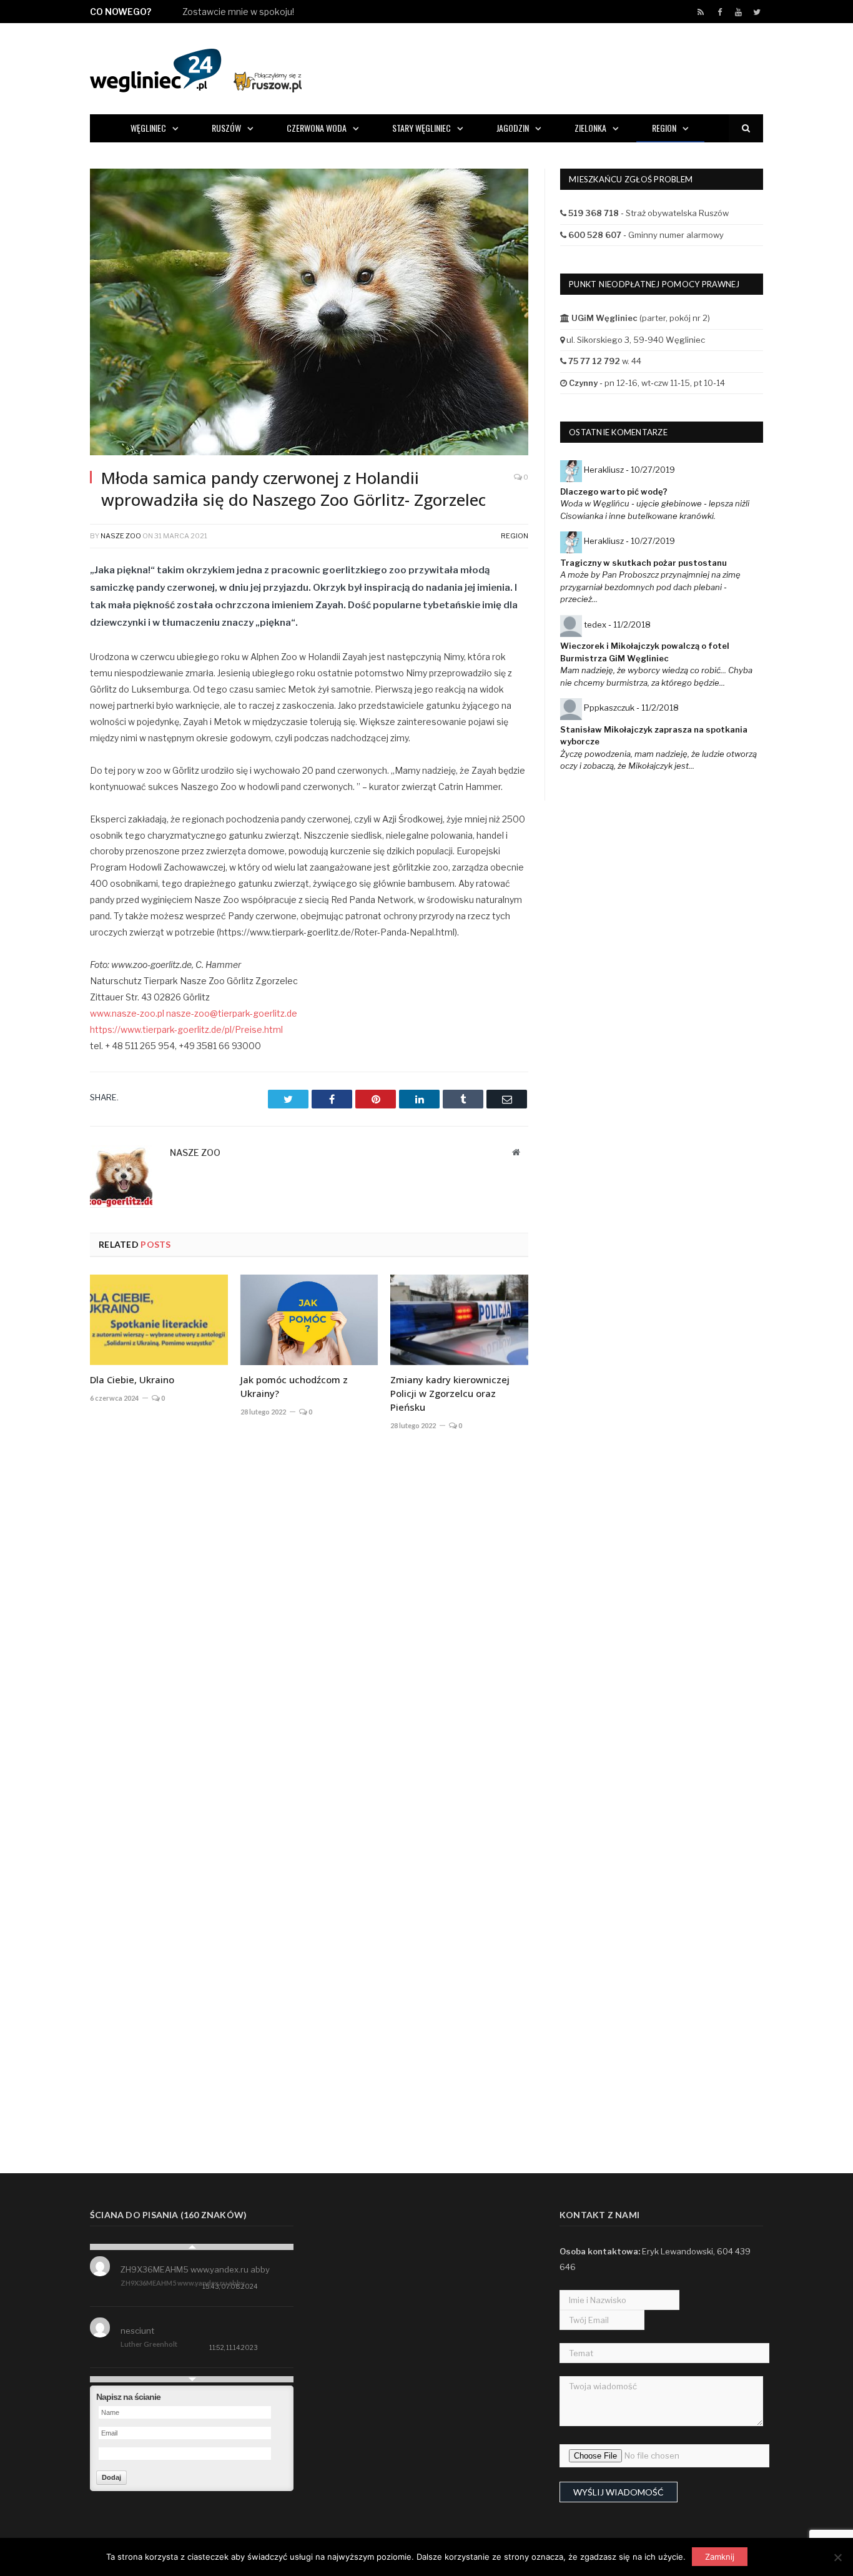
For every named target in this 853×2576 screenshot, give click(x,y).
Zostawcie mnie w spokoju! (238, 12)
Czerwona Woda (317, 128)
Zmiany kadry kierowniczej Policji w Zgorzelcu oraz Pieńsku (450, 1393)
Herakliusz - (629, 470)
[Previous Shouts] (192, 2247)
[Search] (746, 128)
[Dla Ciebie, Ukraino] (159, 1320)
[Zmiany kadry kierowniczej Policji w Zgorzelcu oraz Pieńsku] (459, 1320)
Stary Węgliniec (422, 128)
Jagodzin (513, 128)
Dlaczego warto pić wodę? (614, 491)
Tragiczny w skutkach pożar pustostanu (643, 563)
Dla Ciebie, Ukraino (132, 1379)
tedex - (617, 624)
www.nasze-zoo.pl (127, 1013)
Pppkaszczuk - (631, 708)
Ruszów (226, 128)
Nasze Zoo (121, 536)
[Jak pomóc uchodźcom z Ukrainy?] (309, 1320)
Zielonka (590, 128)
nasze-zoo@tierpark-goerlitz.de (232, 1013)
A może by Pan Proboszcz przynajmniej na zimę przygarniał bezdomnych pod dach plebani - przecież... (650, 587)
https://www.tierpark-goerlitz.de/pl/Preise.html (186, 1029)
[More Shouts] (192, 2379)
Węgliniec (148, 128)
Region (664, 128)
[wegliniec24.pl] (196, 68)
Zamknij (720, 2557)
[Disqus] (309, 1624)
